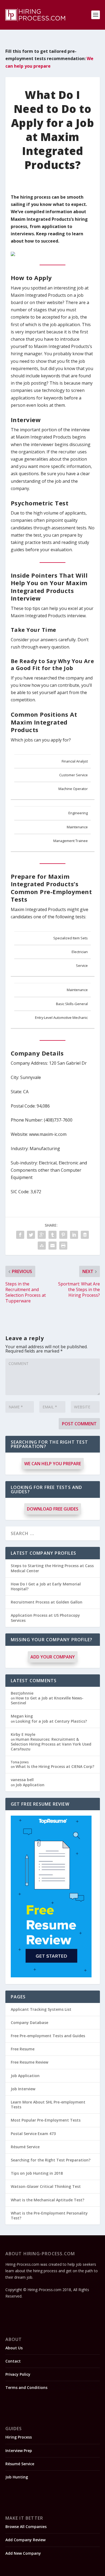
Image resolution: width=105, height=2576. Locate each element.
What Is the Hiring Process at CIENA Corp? (55, 1766)
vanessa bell (22, 1780)
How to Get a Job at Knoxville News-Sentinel (47, 1700)
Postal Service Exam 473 (33, 2134)
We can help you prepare (53, 1464)
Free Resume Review (29, 2062)
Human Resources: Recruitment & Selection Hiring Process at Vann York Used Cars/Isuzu (51, 1744)
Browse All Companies (26, 2527)
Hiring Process (19, 2437)
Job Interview (23, 2089)
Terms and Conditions (26, 2387)
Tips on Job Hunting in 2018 (37, 2173)
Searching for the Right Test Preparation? (51, 2160)
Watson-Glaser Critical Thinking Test (46, 2186)
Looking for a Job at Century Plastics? (51, 1721)
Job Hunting (17, 2477)
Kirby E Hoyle (23, 1734)
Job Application (30, 1785)
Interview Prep (19, 2451)
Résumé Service (25, 2147)
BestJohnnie (22, 1693)
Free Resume (23, 2049)
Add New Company (23, 2553)
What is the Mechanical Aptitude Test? (48, 2200)
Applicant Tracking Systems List (41, 2009)
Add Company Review (25, 2540)
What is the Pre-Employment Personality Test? (49, 2215)
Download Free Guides (53, 1509)
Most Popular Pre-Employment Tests (46, 2120)
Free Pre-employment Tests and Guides (48, 2036)
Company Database (29, 2022)
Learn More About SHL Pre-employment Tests (48, 2104)
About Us (14, 2348)
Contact (13, 2361)
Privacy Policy (18, 2374)
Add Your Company (53, 1657)
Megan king (22, 1716)
